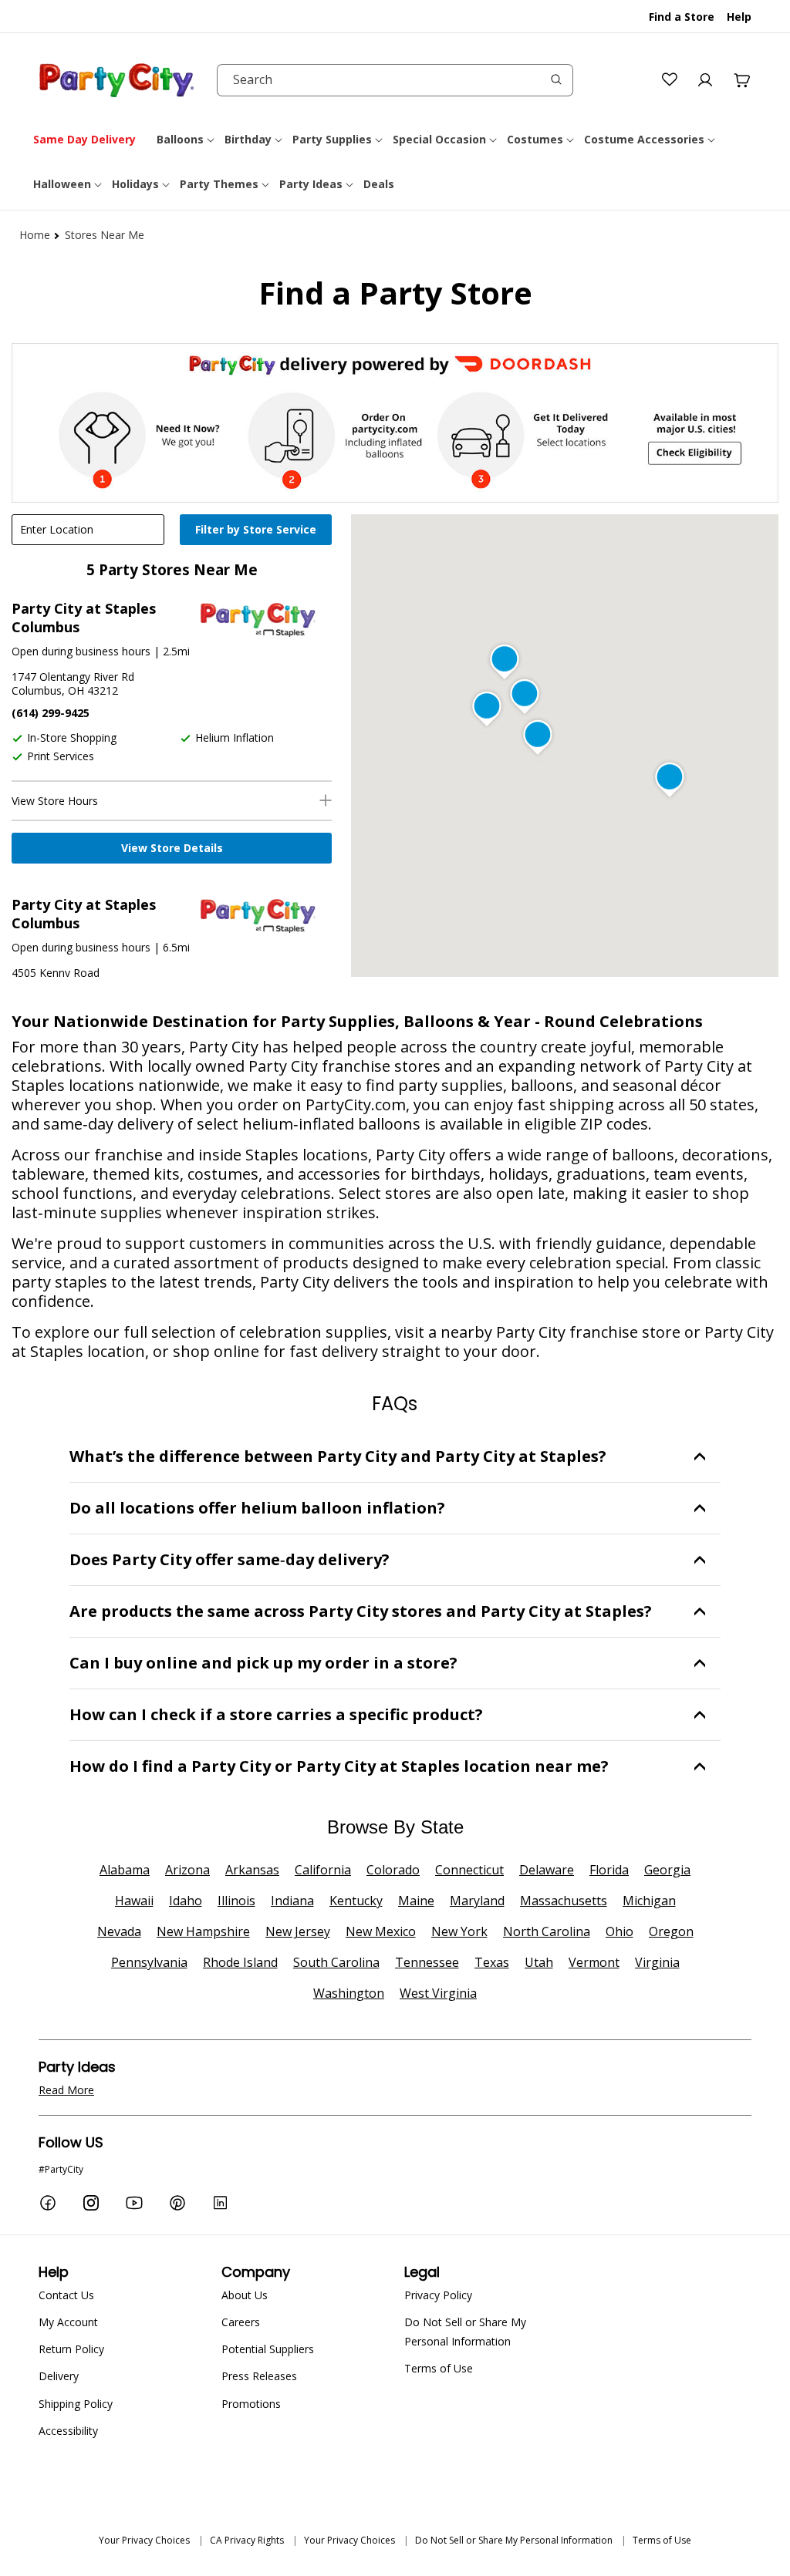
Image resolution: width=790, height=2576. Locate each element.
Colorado (393, 1870)
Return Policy (71, 2349)
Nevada (119, 1931)
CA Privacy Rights (247, 2540)
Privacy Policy (438, 2295)
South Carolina (336, 1962)
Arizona (187, 1870)
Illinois (236, 1901)
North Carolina (547, 1931)
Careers (241, 2322)
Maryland (477, 1901)
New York (459, 1931)
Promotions (251, 2404)
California (323, 1870)
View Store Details (172, 848)
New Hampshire (203, 1931)
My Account (68, 2322)
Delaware (547, 1870)
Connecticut (469, 1870)
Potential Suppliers (268, 2349)
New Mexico (381, 1931)
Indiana (292, 1901)
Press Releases (259, 2376)
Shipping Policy (76, 2404)
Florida (609, 1870)
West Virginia (438, 1993)
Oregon (671, 1931)
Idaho (186, 1901)
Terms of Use (439, 2368)
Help (739, 17)
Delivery (59, 2376)
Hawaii (134, 1901)
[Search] (556, 79)
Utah (539, 1962)
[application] (258, 531)
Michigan (649, 1901)
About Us (245, 2295)
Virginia (657, 1962)
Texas (492, 1962)
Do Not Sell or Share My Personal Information (465, 2332)
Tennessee (427, 1962)
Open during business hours (81, 651)
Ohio (620, 1931)
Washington (349, 1993)
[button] (187, 140)
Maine (416, 1901)
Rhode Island (240, 1962)
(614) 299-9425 (51, 713)
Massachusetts (564, 1901)
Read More (66, 2090)
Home (35, 235)
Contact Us (66, 2295)
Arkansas (252, 1870)
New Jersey (298, 1931)
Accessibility (68, 2431)
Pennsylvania (149, 1962)
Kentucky (356, 1901)
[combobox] (395, 80)
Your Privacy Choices (144, 2540)
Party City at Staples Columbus (84, 618)
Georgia (667, 1870)
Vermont (594, 1962)
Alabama (125, 1870)
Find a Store (682, 17)
